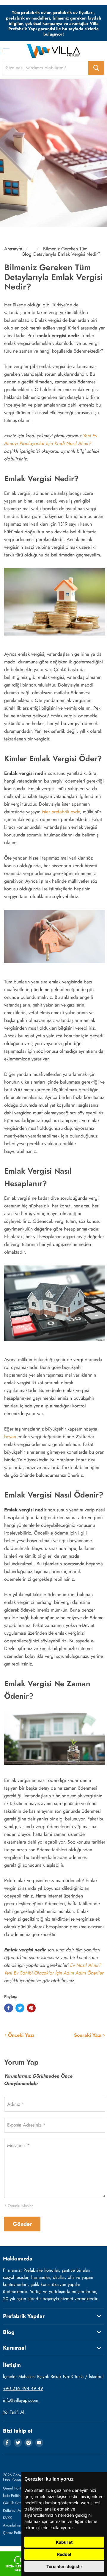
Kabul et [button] (64, 2542)
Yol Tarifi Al (14, 2412)
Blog (27, 254)
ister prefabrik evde (61, 812)
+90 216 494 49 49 (23, 2388)
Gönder (22, 2224)
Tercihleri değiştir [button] (64, 2566)
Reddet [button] (64, 2554)
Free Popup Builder (19, 2479)
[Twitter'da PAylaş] (20, 2008)
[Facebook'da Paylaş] (9, 2008)
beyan (10, 1437)
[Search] (96, 68)
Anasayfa (13, 249)
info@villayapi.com (21, 2400)
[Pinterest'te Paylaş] (31, 2008)
